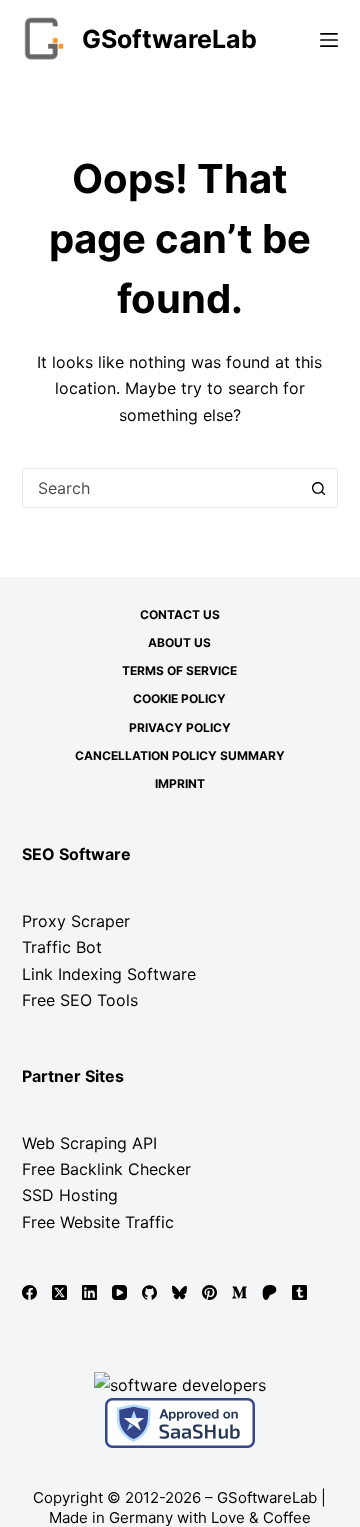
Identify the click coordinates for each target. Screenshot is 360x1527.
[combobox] (161, 488)
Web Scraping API (89, 1143)
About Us (179, 642)
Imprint (180, 783)
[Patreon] (269, 1292)
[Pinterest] (209, 1292)
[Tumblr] (299, 1292)
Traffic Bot (62, 947)
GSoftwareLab (169, 39)
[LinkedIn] (89, 1292)
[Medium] (239, 1292)
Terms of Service (179, 670)
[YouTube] (119, 1292)
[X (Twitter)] (59, 1292)
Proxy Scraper (76, 921)
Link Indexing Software (109, 974)
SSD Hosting (70, 1195)
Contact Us (180, 614)
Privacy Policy (180, 727)
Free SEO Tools (80, 1000)
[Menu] (329, 40)
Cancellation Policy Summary (180, 755)
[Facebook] (29, 1292)
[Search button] (318, 488)
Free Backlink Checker (106, 1169)
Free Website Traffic (98, 1222)
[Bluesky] (179, 1292)
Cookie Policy (179, 698)
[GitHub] (149, 1292)
